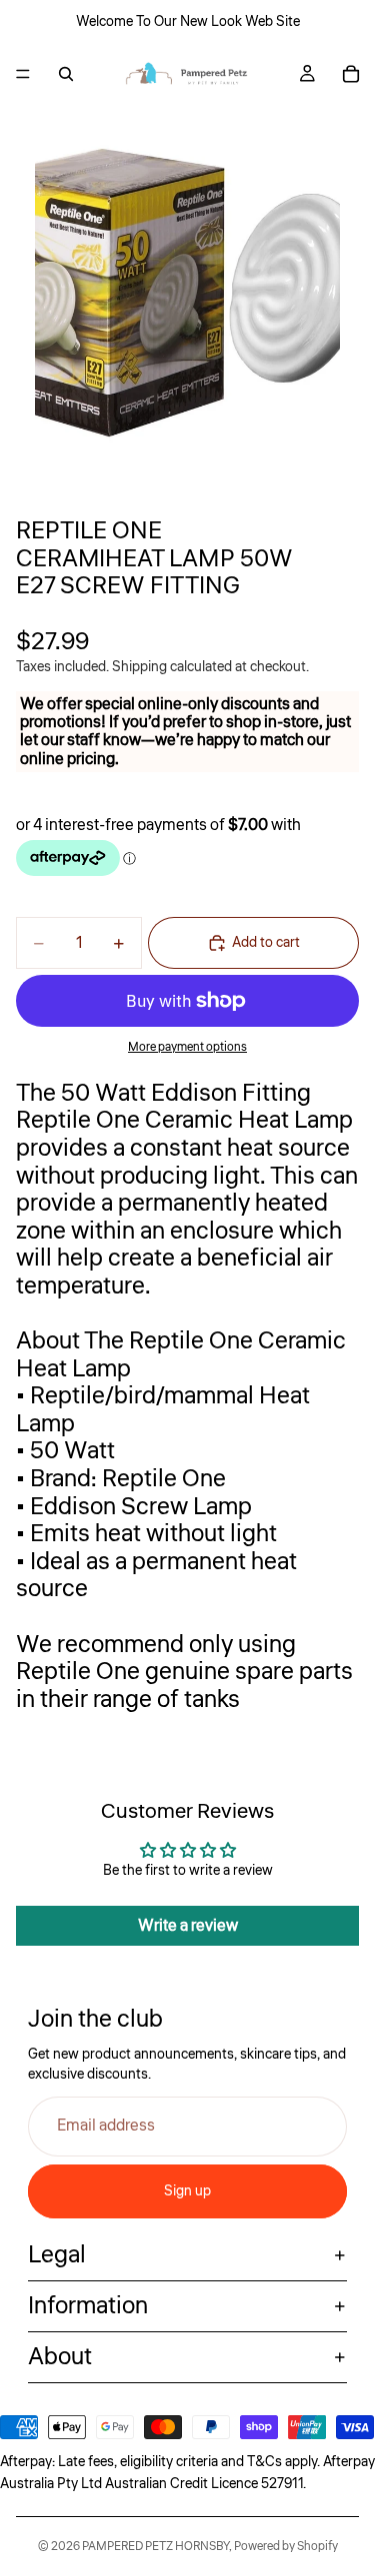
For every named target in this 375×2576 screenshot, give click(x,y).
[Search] (66, 74)
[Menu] (23, 74)
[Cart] (351, 74)
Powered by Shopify (286, 2547)
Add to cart (266, 943)
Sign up (187, 2191)
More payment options (187, 1047)
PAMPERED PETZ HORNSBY (155, 2547)
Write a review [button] (188, 1926)
